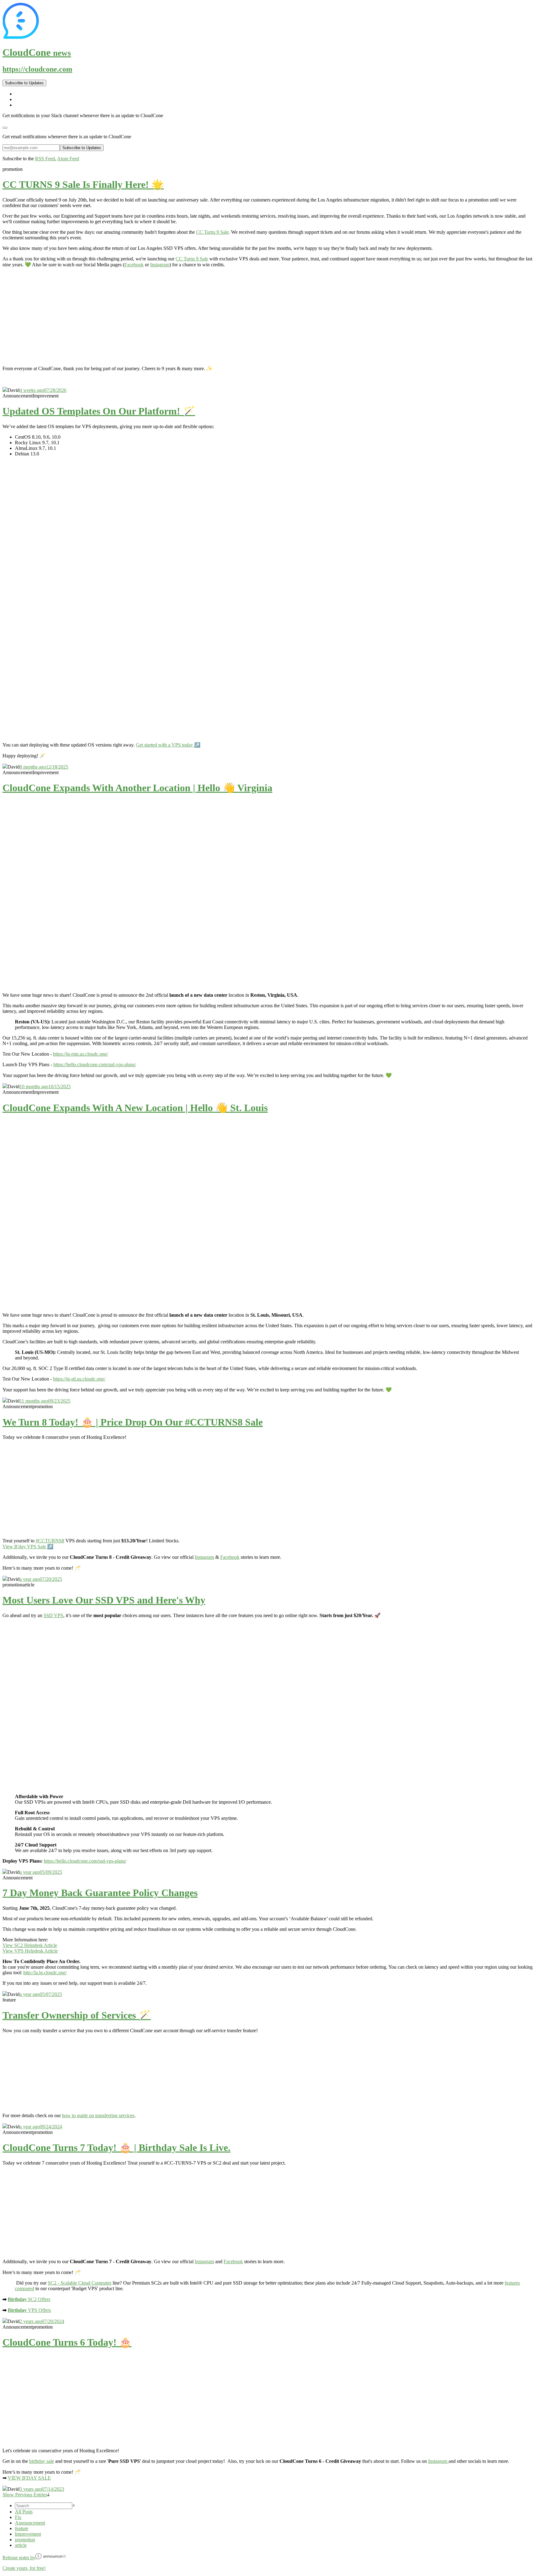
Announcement (30, 2523)
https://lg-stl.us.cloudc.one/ (79, 1379)
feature (22, 2528)
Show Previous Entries (25, 2495)
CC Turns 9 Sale (212, 232)
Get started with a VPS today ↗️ (168, 745)
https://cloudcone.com (37, 69)
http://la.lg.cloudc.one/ (45, 1973)
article (21, 2545)
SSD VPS (53, 1615)
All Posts (24, 2512)
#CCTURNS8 (50, 1541)
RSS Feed (45, 159)
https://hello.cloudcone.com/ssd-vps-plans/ (95, 1064)
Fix (18, 2517)
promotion (25, 2540)
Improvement (28, 2534)
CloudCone (37, 52)
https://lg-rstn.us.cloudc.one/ (80, 1054)
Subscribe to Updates (24, 83)
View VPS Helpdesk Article (30, 1951)
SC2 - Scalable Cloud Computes (80, 2283)
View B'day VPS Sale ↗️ (28, 1547)
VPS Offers (29, 2310)
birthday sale (42, 2461)
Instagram (160, 265)
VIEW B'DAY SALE (29, 2478)
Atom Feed (68, 159)
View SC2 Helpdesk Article (30, 1945)
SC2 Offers (29, 2299)
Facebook (134, 265)
